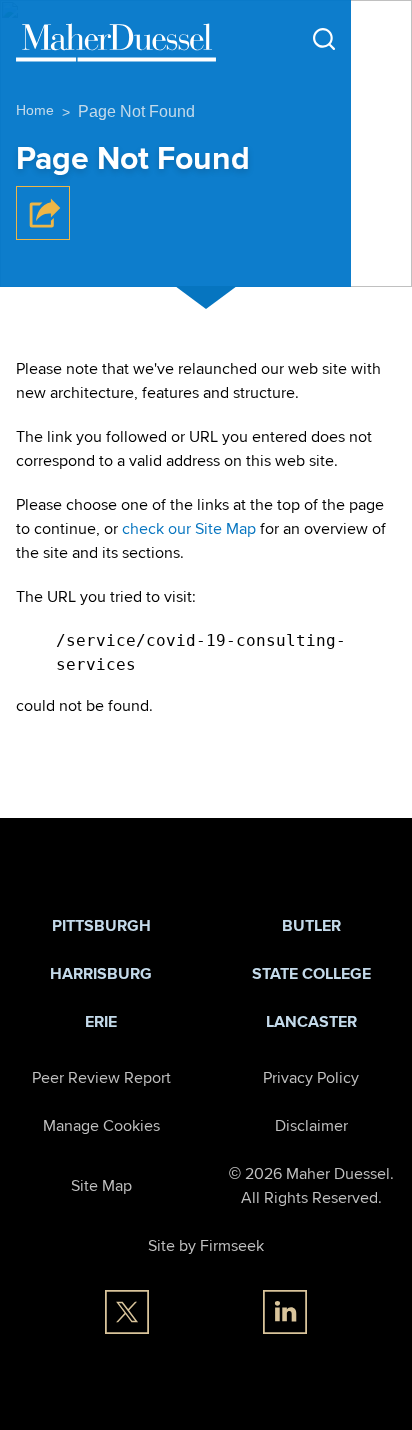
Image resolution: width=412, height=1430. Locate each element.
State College (311, 973)
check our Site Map (189, 528)
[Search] (324, 39)
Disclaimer (311, 1125)
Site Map (101, 1185)
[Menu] (376, 41)
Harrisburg (101, 973)
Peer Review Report (101, 1077)
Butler (311, 925)
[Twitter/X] (127, 1312)
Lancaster (311, 1021)
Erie (101, 1021)
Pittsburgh (101, 925)
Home (35, 110)
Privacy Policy (311, 1077)
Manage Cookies (101, 1125)
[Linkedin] (285, 1312)
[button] (43, 234)
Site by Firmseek (206, 1245)
